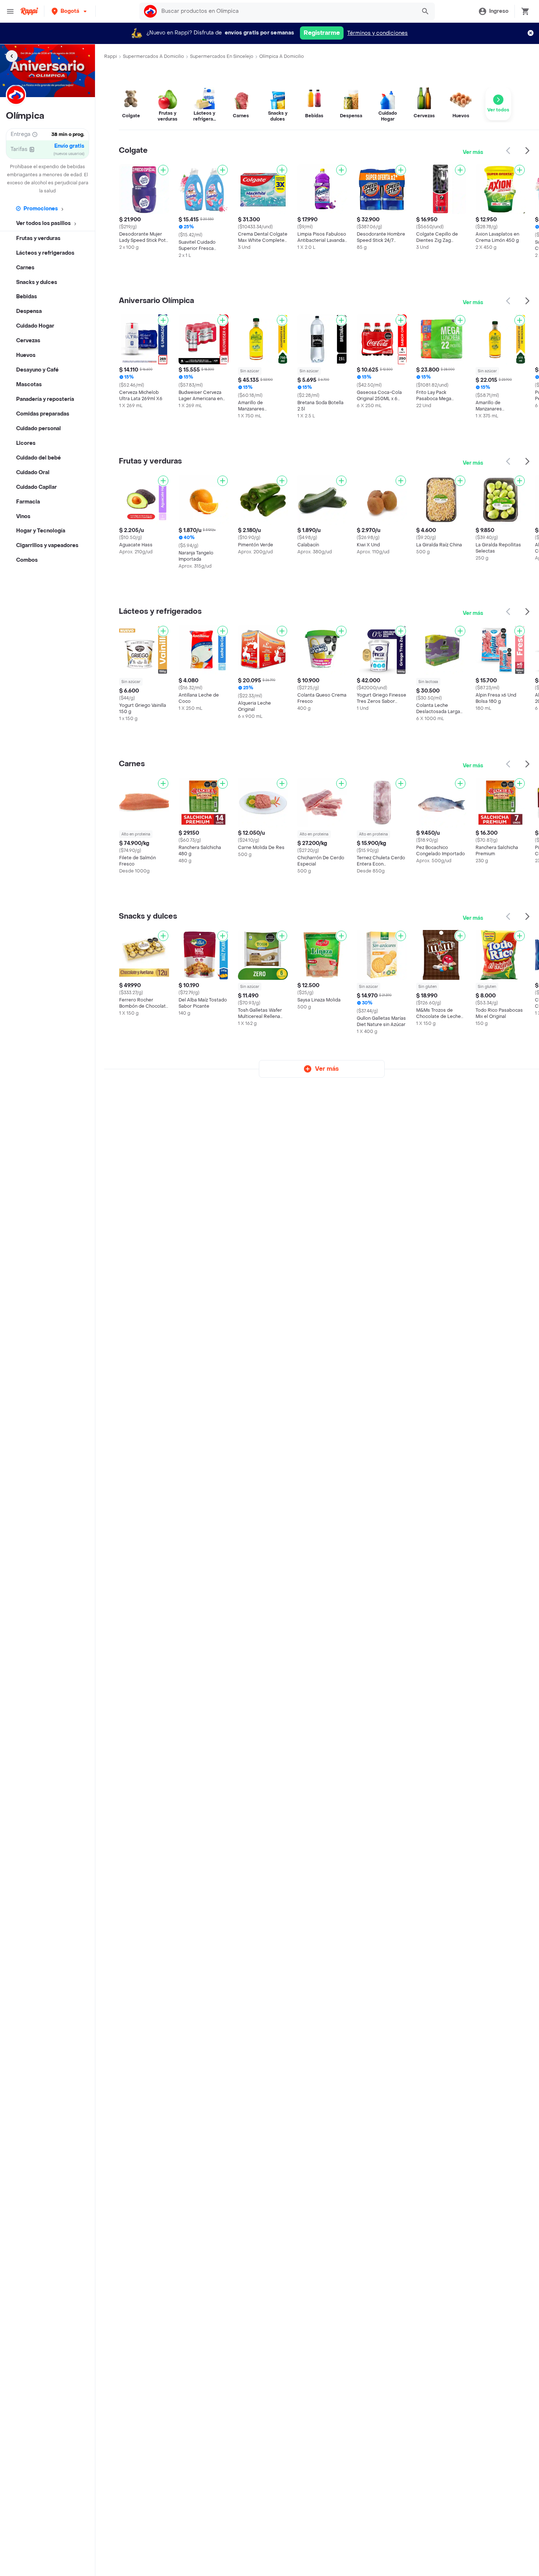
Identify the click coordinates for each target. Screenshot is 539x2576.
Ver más (473, 152)
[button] (70, 11)
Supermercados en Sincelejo (222, 56)
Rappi (111, 56)
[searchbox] (287, 11)
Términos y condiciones (377, 33)
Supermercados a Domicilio (153, 56)
